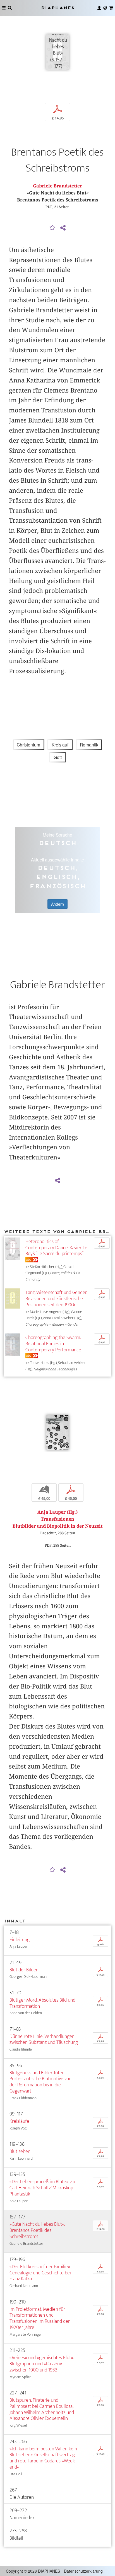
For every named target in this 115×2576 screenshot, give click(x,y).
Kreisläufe (19, 2121)
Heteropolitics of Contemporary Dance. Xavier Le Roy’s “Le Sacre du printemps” (56, 1248)
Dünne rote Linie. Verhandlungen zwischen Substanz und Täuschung (44, 2040)
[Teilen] (63, 228)
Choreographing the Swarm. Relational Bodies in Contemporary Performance (53, 1344)
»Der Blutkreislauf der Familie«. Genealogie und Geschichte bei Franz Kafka (40, 2273)
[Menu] (4, 8)
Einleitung (20, 1940)
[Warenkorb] (111, 8)
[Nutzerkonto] (99, 8)
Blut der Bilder (24, 1970)
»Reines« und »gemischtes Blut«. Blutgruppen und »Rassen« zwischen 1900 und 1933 (42, 2364)
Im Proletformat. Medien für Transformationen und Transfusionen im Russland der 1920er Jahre (40, 2318)
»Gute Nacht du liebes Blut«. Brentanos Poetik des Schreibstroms (37, 2230)
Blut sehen (20, 2151)
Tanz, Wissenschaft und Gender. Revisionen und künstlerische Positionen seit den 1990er (56, 1299)
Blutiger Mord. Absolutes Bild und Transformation (42, 2003)
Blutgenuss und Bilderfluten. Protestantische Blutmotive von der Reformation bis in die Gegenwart (40, 2082)
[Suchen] (10, 8)
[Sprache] (105, 8)
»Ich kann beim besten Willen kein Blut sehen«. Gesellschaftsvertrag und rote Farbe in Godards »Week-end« (43, 2458)
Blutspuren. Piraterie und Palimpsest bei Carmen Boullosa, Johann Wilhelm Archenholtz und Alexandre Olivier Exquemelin (42, 2409)
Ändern (57, 904)
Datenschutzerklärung (83, 2571)
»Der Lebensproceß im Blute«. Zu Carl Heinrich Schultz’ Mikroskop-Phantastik (42, 2188)
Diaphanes (57, 8)
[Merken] (52, 228)
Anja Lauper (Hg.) (57, 1512)
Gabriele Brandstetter (57, 186)
